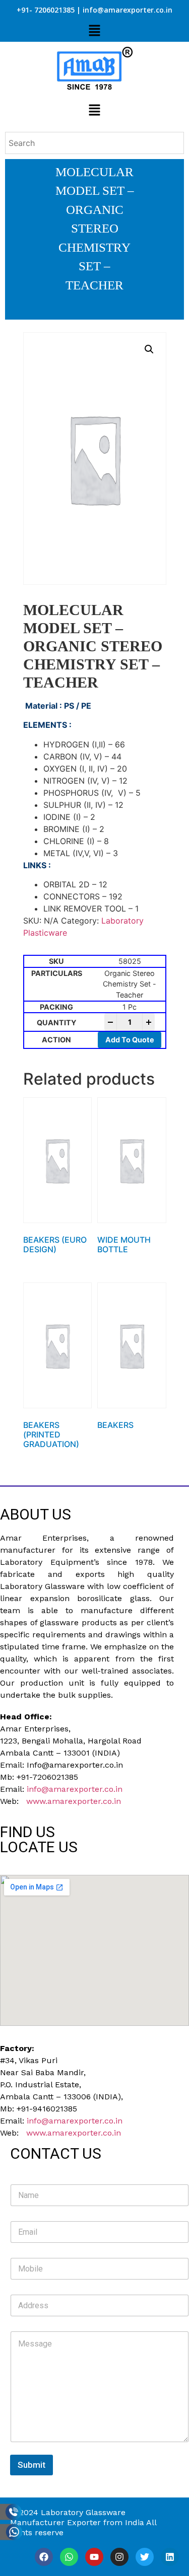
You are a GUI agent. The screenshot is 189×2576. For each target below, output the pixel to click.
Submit (31, 2465)
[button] (94, 31)
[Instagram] (119, 2557)
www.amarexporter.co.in (74, 1801)
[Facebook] (44, 2557)
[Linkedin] (170, 2557)
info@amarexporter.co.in (75, 1789)
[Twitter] (145, 2557)
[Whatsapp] (69, 2557)
